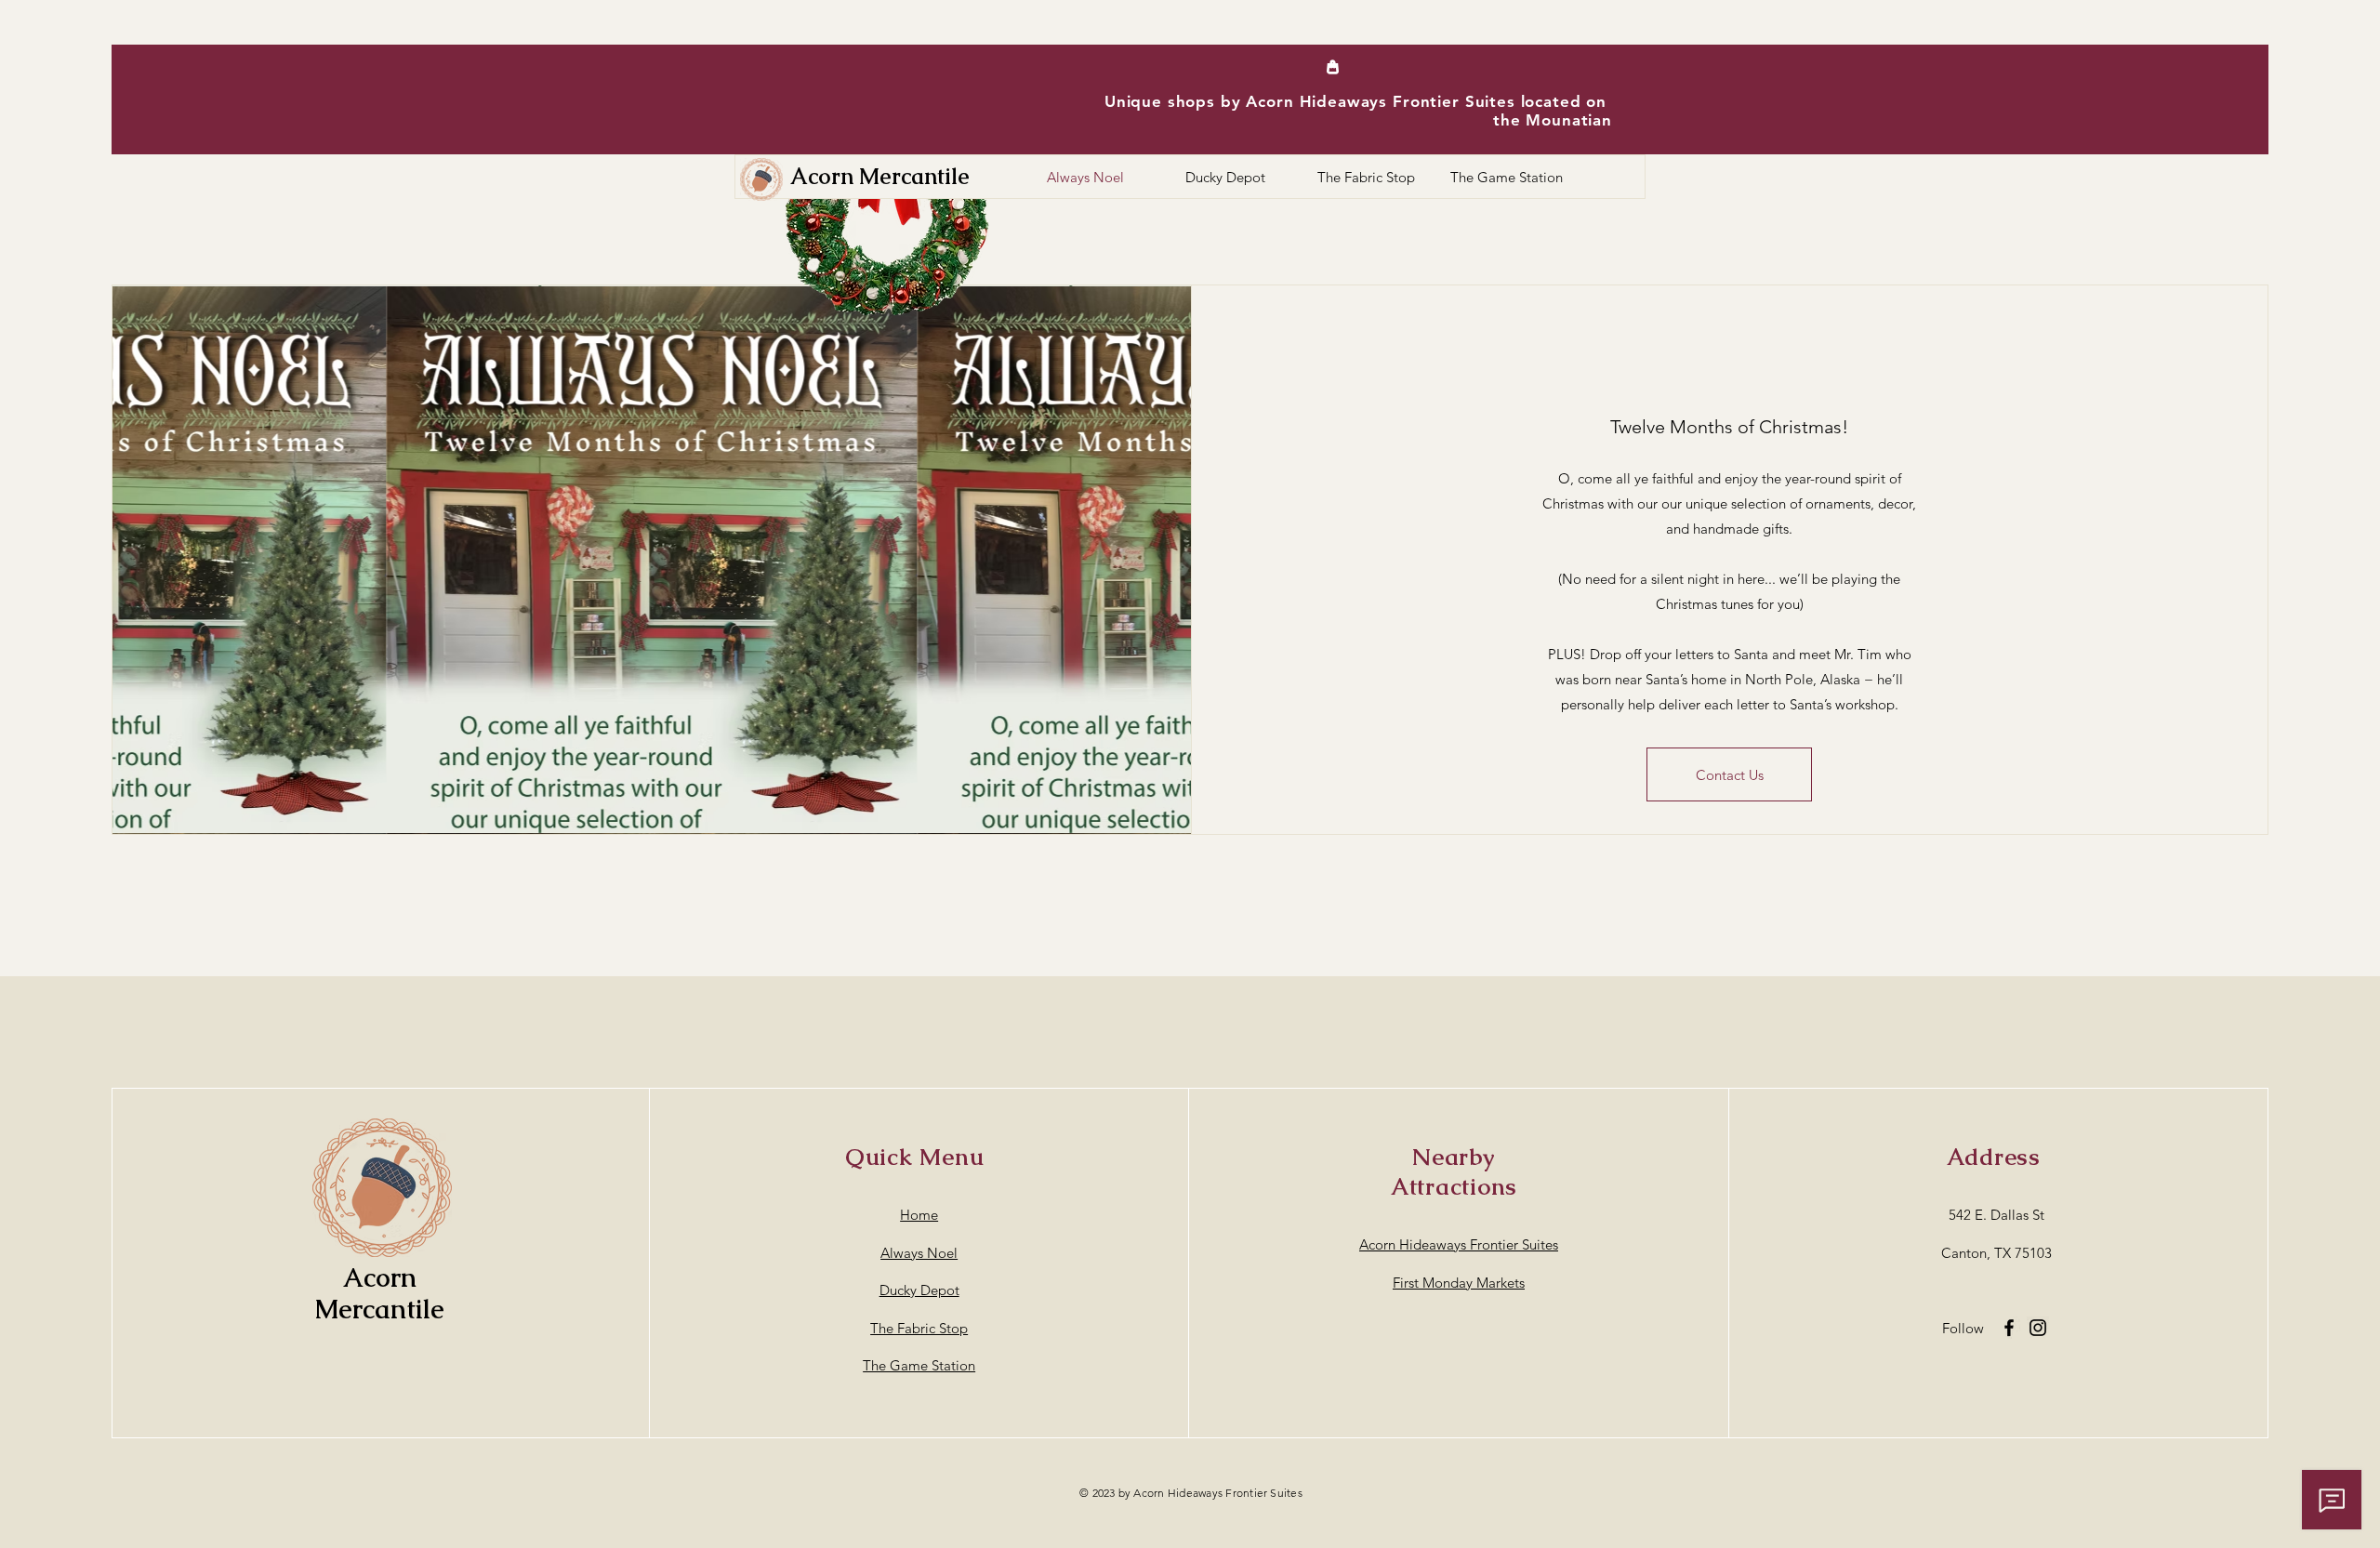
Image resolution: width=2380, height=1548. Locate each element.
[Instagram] (2038, 1328)
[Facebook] (2009, 1328)
